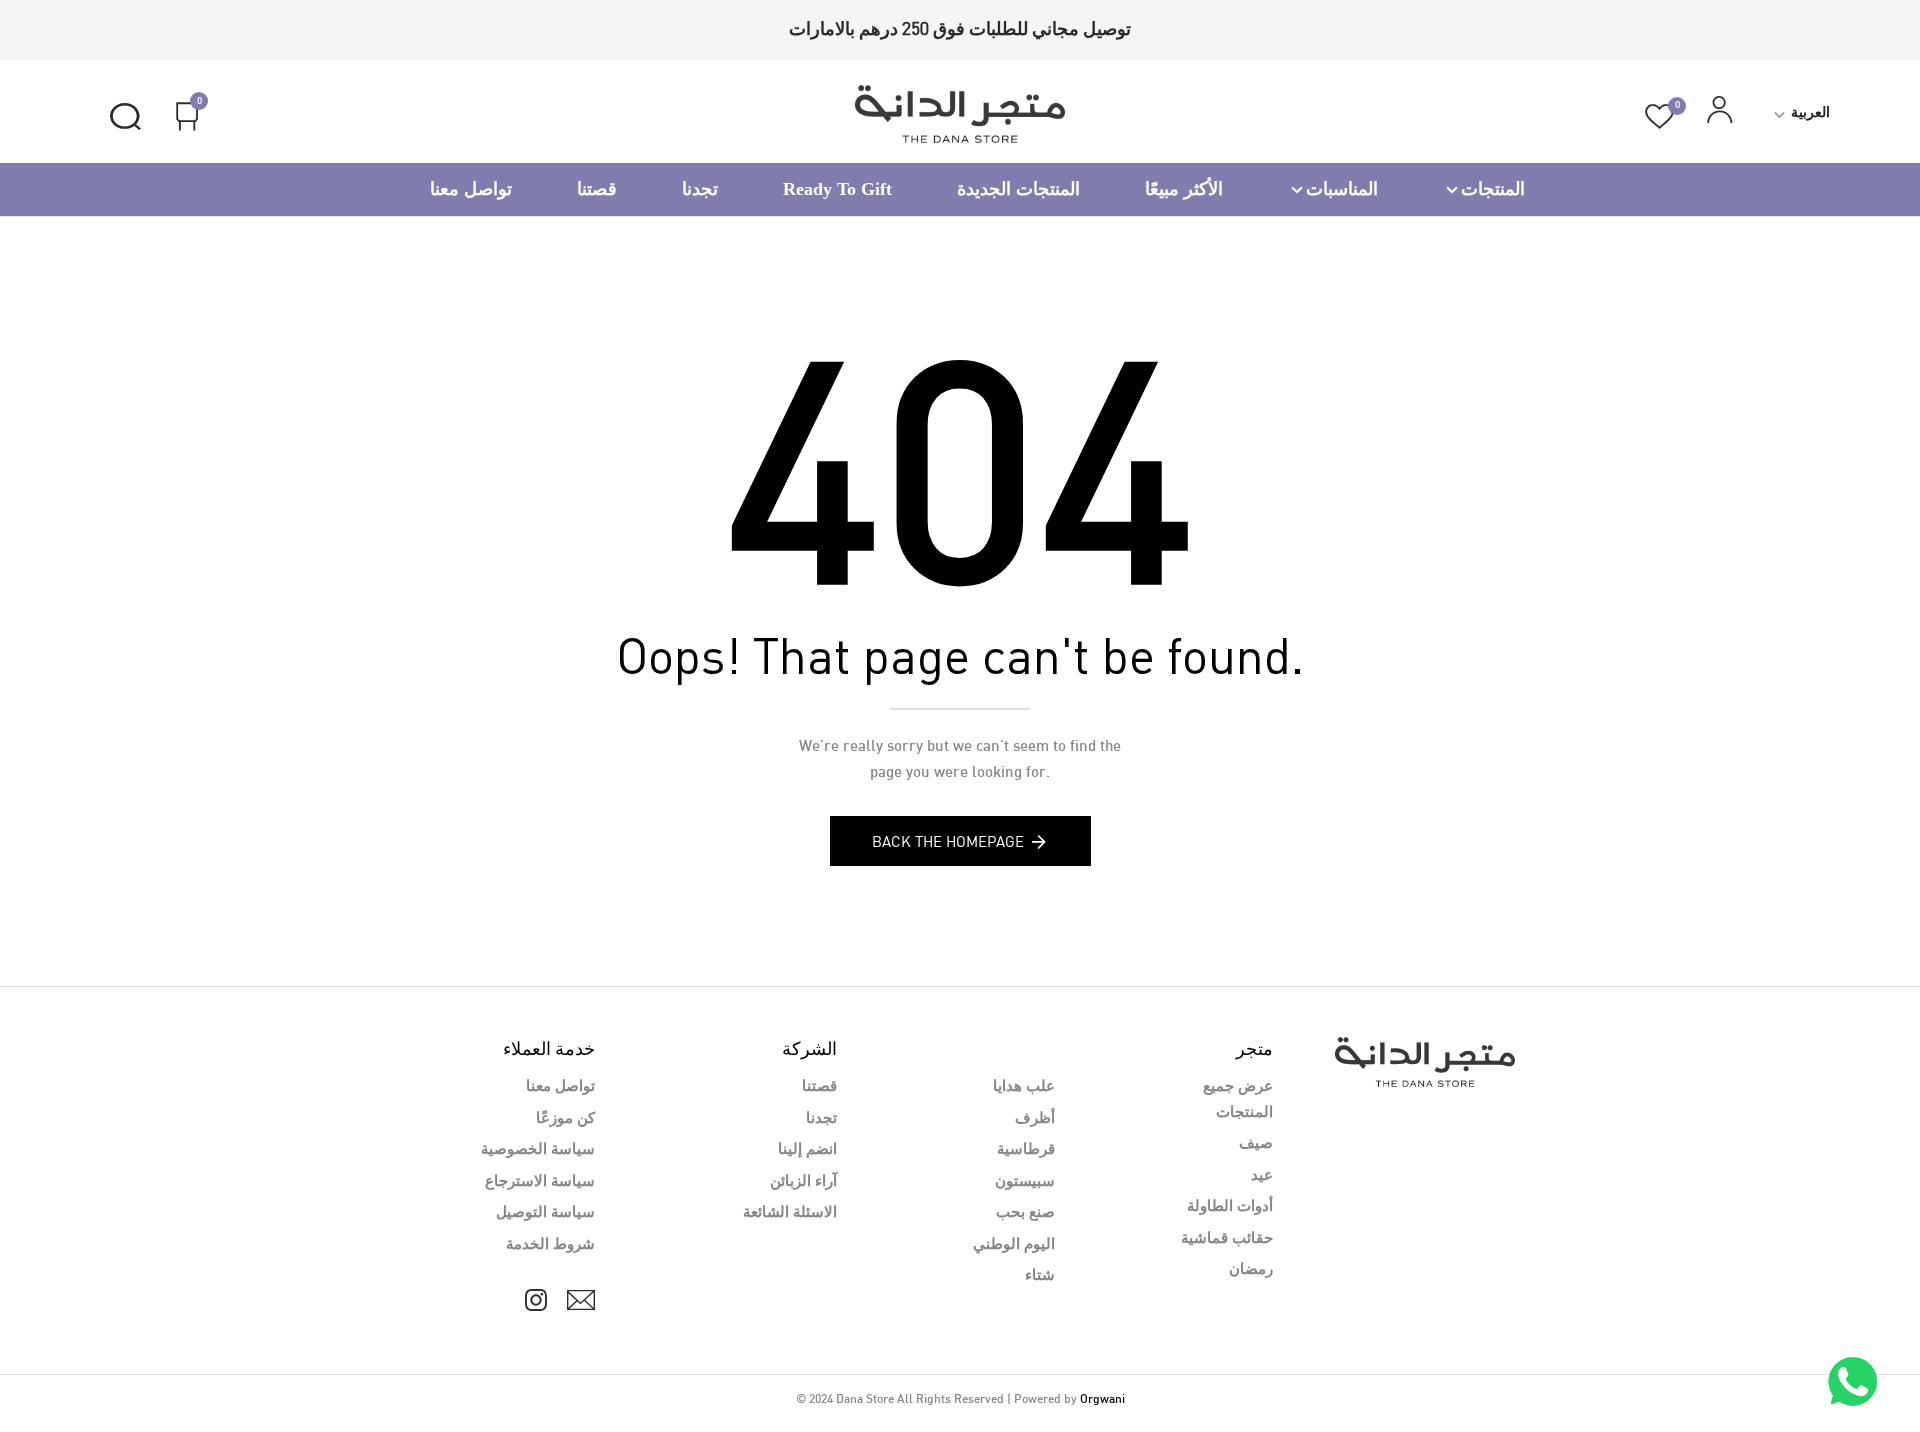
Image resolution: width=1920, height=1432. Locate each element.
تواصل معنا (471, 189)
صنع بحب (1025, 1213)
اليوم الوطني (1014, 1245)
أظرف (1035, 1119)
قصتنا (597, 189)
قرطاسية (1026, 1150)
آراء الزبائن (803, 1182)
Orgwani (1102, 1400)
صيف (1256, 1144)
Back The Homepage (948, 841)
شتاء (1040, 1276)
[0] (1659, 116)
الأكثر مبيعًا (1184, 189)
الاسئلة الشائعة (790, 1213)
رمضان (1251, 1270)
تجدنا (700, 189)
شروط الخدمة (550, 1245)
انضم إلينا (807, 1150)
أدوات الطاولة (1230, 1207)
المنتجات (1493, 189)
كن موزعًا (565, 1119)
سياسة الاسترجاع (540, 1182)
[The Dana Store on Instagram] (536, 1300)
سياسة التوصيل (545, 1213)
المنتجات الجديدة (1018, 189)
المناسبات (1342, 189)
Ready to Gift (837, 189)
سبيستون (1025, 1182)
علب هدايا (1024, 1087)
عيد (1262, 1176)
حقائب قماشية (1227, 1239)
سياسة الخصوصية (538, 1150)
